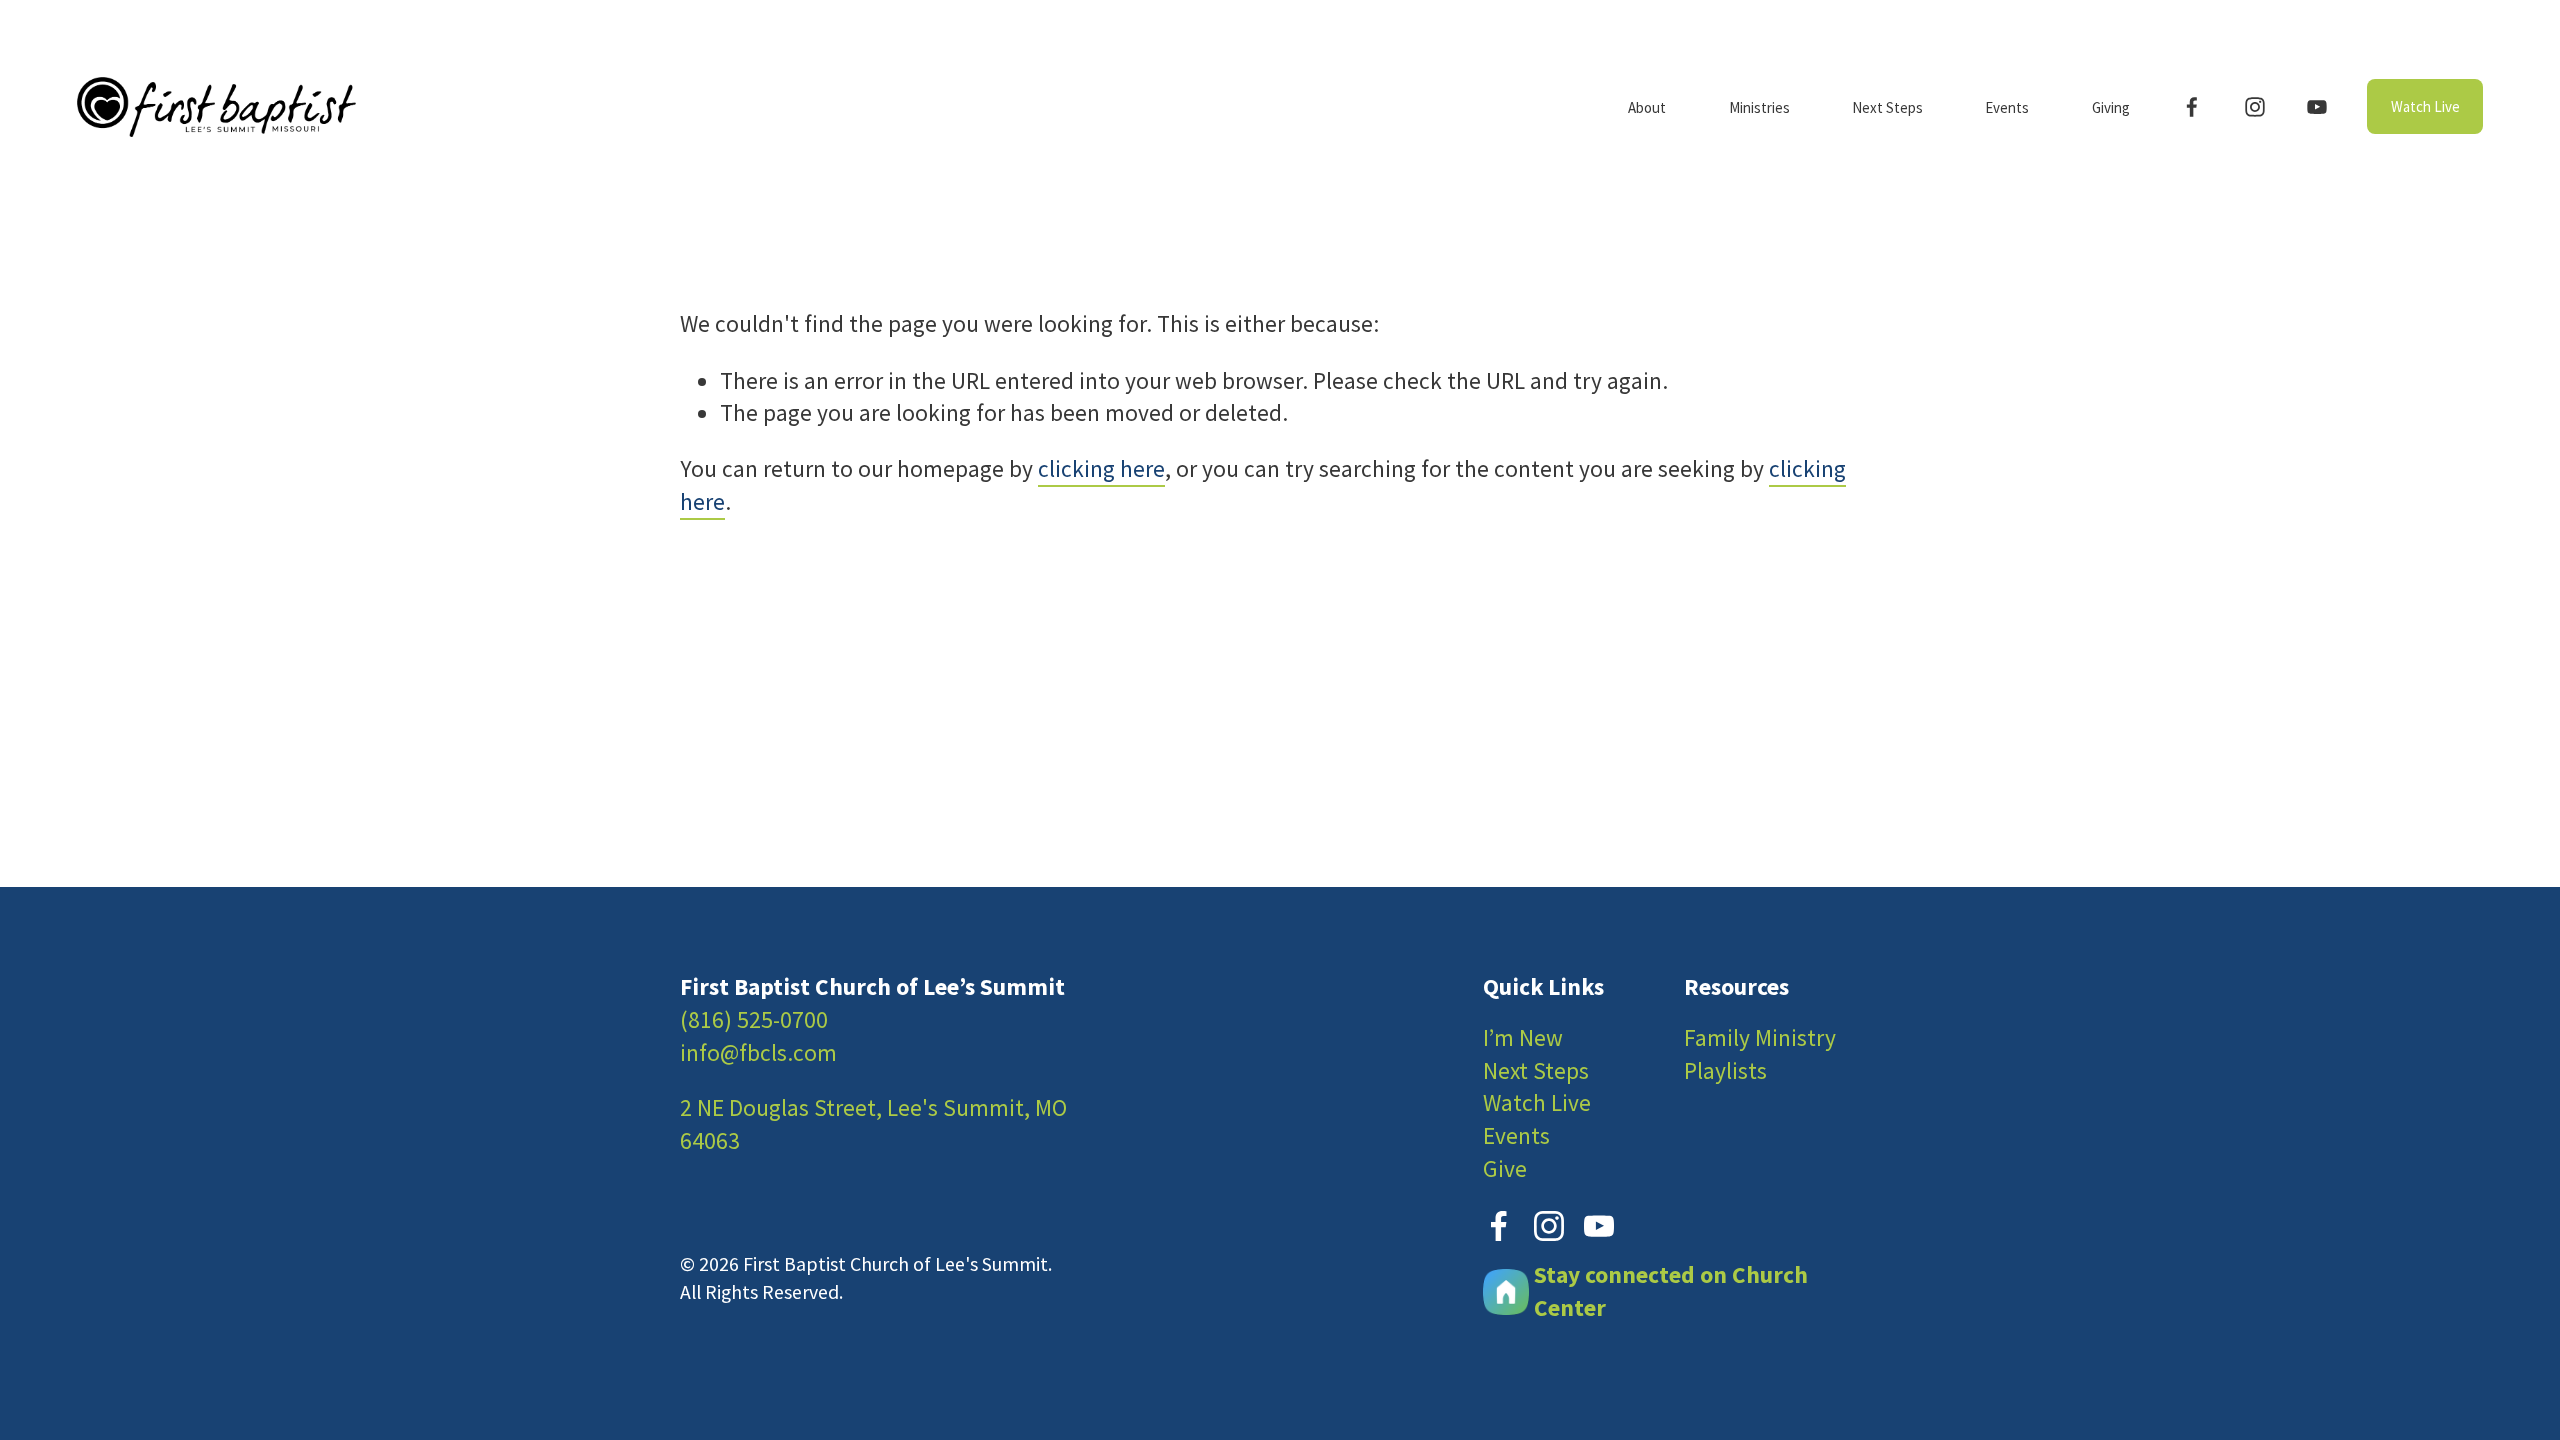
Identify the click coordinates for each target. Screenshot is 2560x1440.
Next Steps (1536, 1070)
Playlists (1725, 1070)
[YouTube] (2317, 107)
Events (1516, 1135)
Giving (2111, 107)
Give (1505, 1168)
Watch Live (2425, 106)
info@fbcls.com (758, 1052)
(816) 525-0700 (754, 1019)
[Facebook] (2192, 107)
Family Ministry (1760, 1037)
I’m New (1523, 1037)
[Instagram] (2255, 107)
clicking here (1101, 468)
